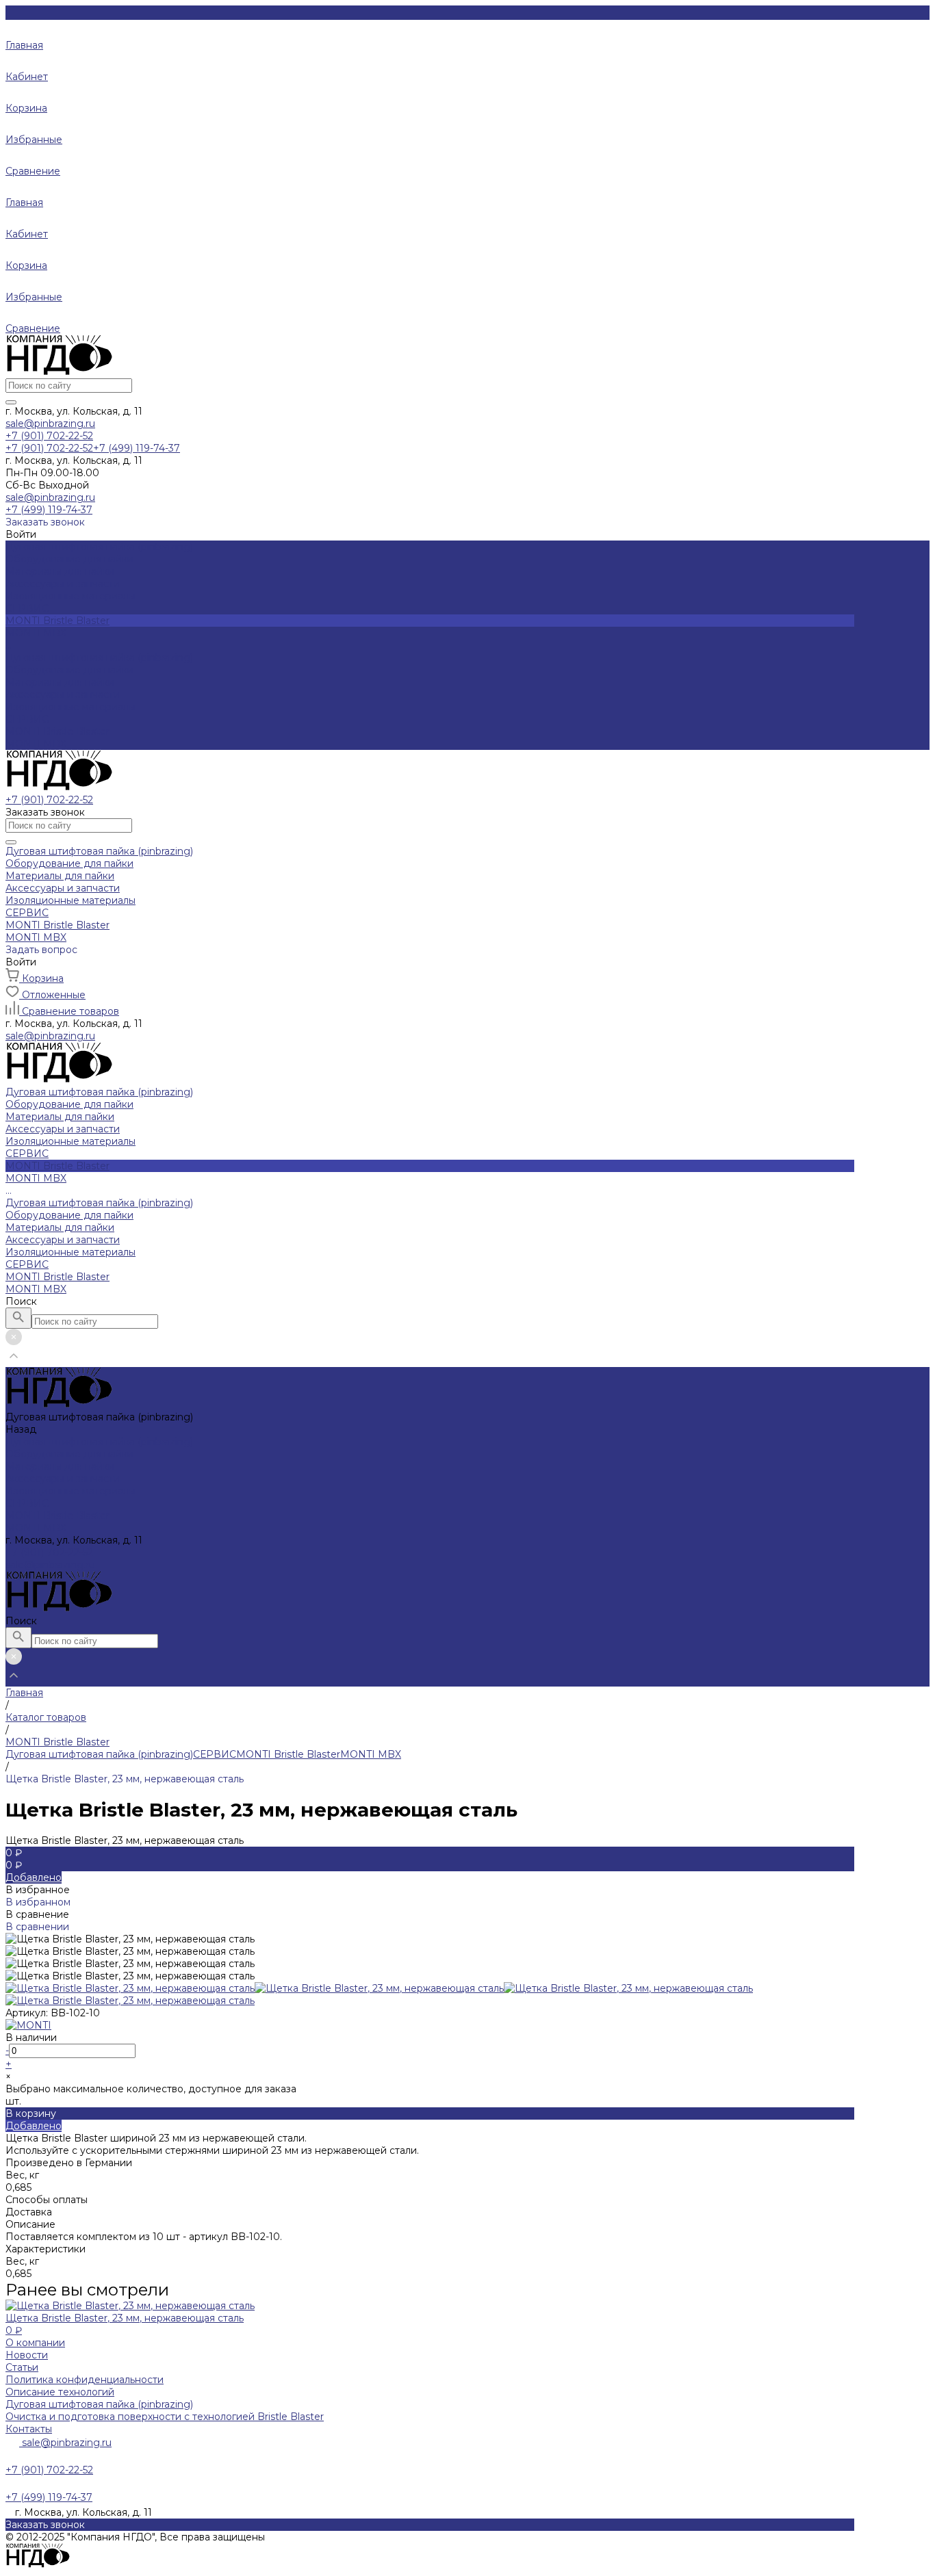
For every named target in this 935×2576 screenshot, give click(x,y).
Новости (27, 2355)
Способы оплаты (47, 2200)
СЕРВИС (27, 719)
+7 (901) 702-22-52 (49, 1552)
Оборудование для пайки (69, 559)
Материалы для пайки (60, 571)
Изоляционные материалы (71, 596)
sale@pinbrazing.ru (50, 424)
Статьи (22, 2367)
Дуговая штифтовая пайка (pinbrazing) (99, 658)
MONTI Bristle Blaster (57, 731)
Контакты (29, 2429)
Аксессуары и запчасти (63, 584)
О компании (35, 2343)
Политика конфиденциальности (85, 2380)
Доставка (29, 2212)
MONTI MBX (36, 744)
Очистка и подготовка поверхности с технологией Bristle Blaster (165, 2417)
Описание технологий (60, 2392)
